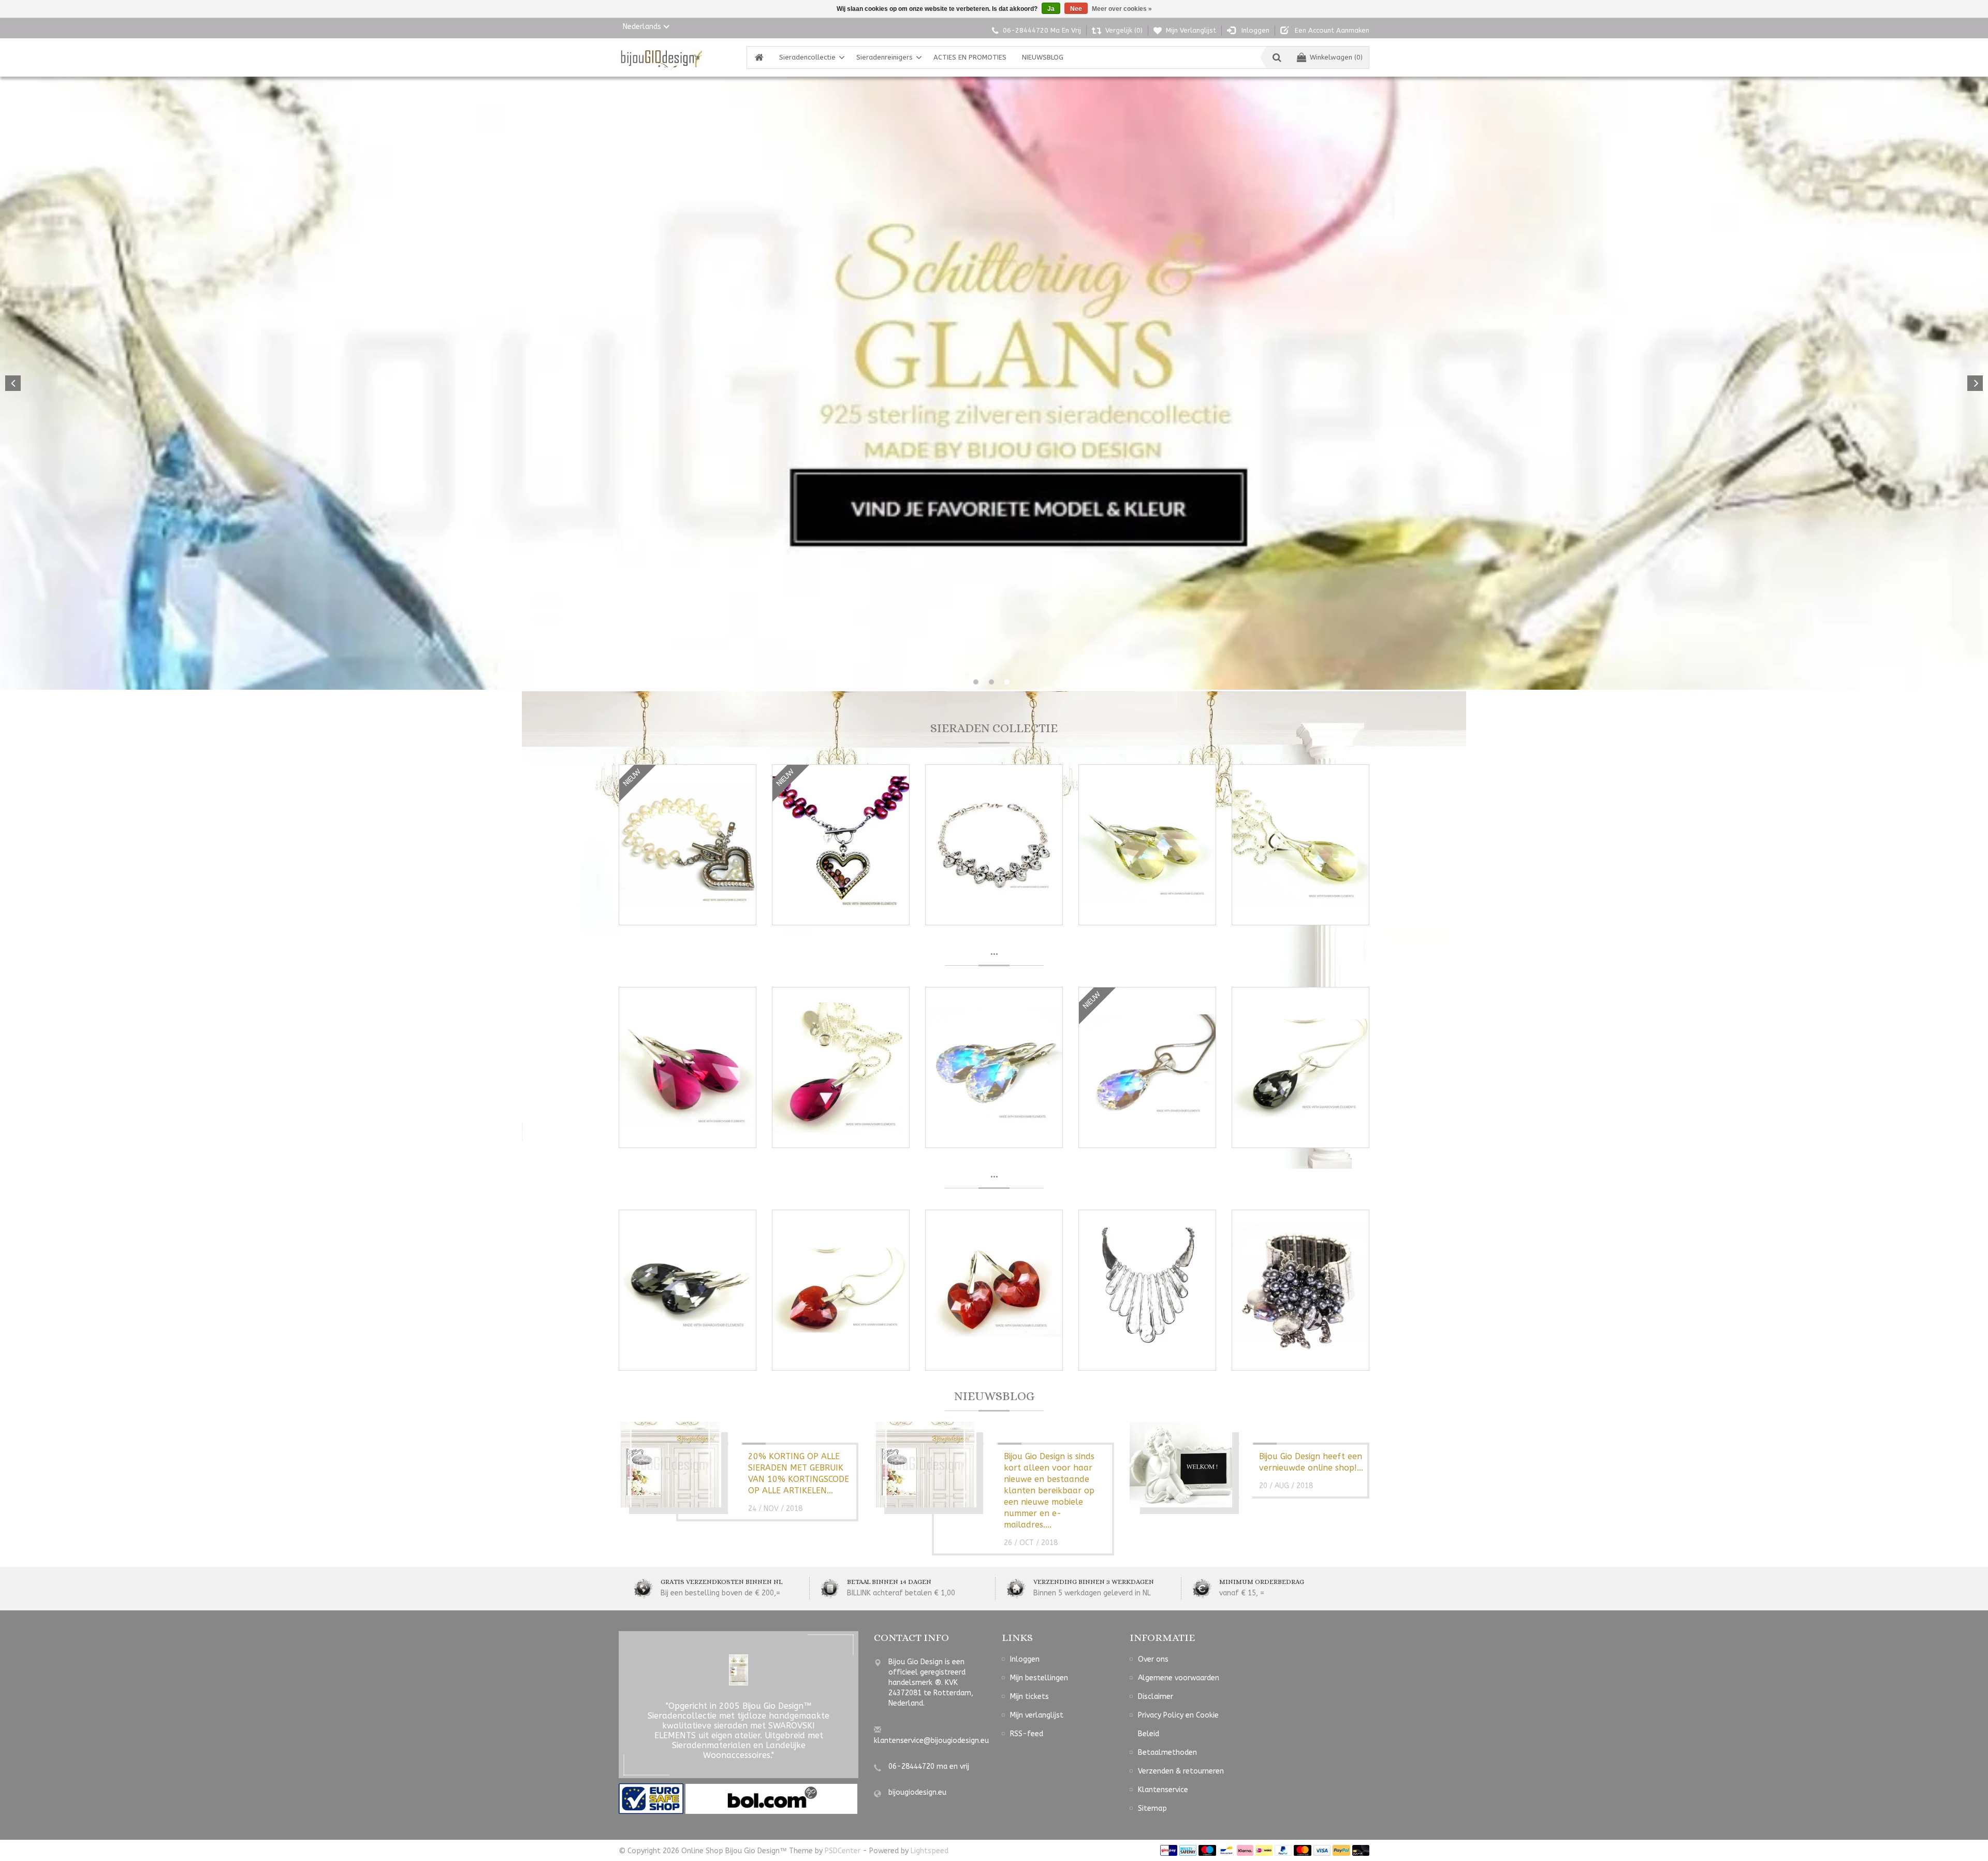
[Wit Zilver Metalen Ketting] (1147, 1290)
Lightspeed (930, 1851)
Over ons (1153, 1659)
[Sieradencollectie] (660, 57)
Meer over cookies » (1122, 9)
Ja (1051, 9)
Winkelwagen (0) (1336, 57)
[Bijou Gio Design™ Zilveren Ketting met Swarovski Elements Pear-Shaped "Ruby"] (841, 1067)
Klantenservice (1163, 1790)
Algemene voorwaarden (1179, 1678)
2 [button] (991, 682)
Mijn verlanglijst (1037, 1715)
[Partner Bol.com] (771, 1798)
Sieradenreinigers (885, 57)
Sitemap (1152, 1808)
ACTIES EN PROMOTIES (970, 57)
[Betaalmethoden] (1169, 1850)
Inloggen (1025, 1659)
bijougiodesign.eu (917, 1792)
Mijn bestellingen (1039, 1678)
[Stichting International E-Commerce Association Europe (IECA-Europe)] (652, 1798)
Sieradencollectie (807, 57)
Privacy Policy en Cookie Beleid (1178, 1725)
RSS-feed (1027, 1734)
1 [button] (976, 682)
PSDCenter (843, 1851)
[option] (994, 383)
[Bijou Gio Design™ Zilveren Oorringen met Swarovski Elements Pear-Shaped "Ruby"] (688, 1067)
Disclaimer (1156, 1697)
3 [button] (1007, 682)
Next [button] (1975, 383)
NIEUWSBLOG (1043, 57)
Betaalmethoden (1167, 1753)
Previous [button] (13, 383)
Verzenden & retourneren (1181, 1771)
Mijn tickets (1029, 1697)
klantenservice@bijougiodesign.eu (931, 1741)
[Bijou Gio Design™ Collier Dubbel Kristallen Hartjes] (994, 845)
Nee (1076, 9)
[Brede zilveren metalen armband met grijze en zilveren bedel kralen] (1300, 1290)
